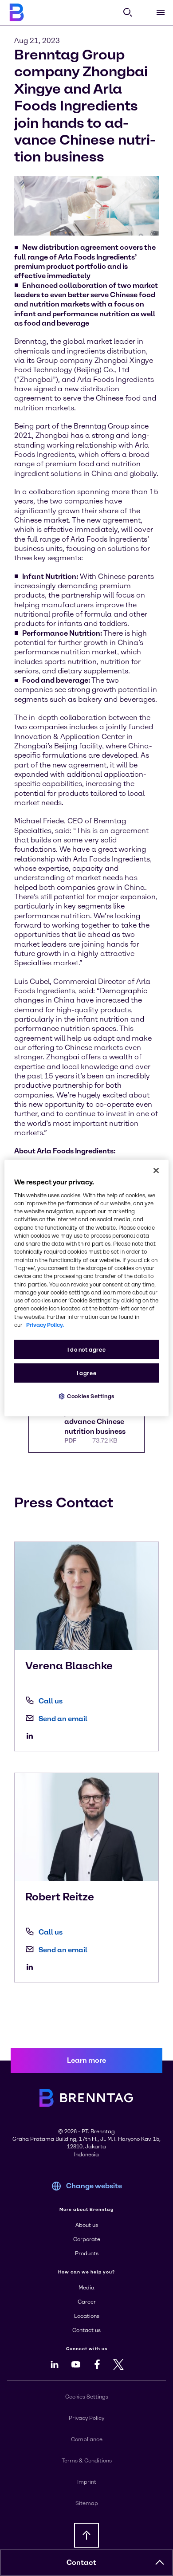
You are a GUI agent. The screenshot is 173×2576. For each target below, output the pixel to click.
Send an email (63, 1719)
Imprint (87, 2482)
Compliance (87, 2439)
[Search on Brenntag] (128, 12)
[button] (160, 2563)
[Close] (156, 1170)
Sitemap (87, 2503)
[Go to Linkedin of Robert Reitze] (32, 1967)
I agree (86, 1373)
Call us (51, 1701)
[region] (87, 1288)
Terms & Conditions (87, 2461)
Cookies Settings (91, 1396)
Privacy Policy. (45, 1325)
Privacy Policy (86, 2418)
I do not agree (87, 1350)
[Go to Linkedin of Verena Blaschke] (32, 1736)
